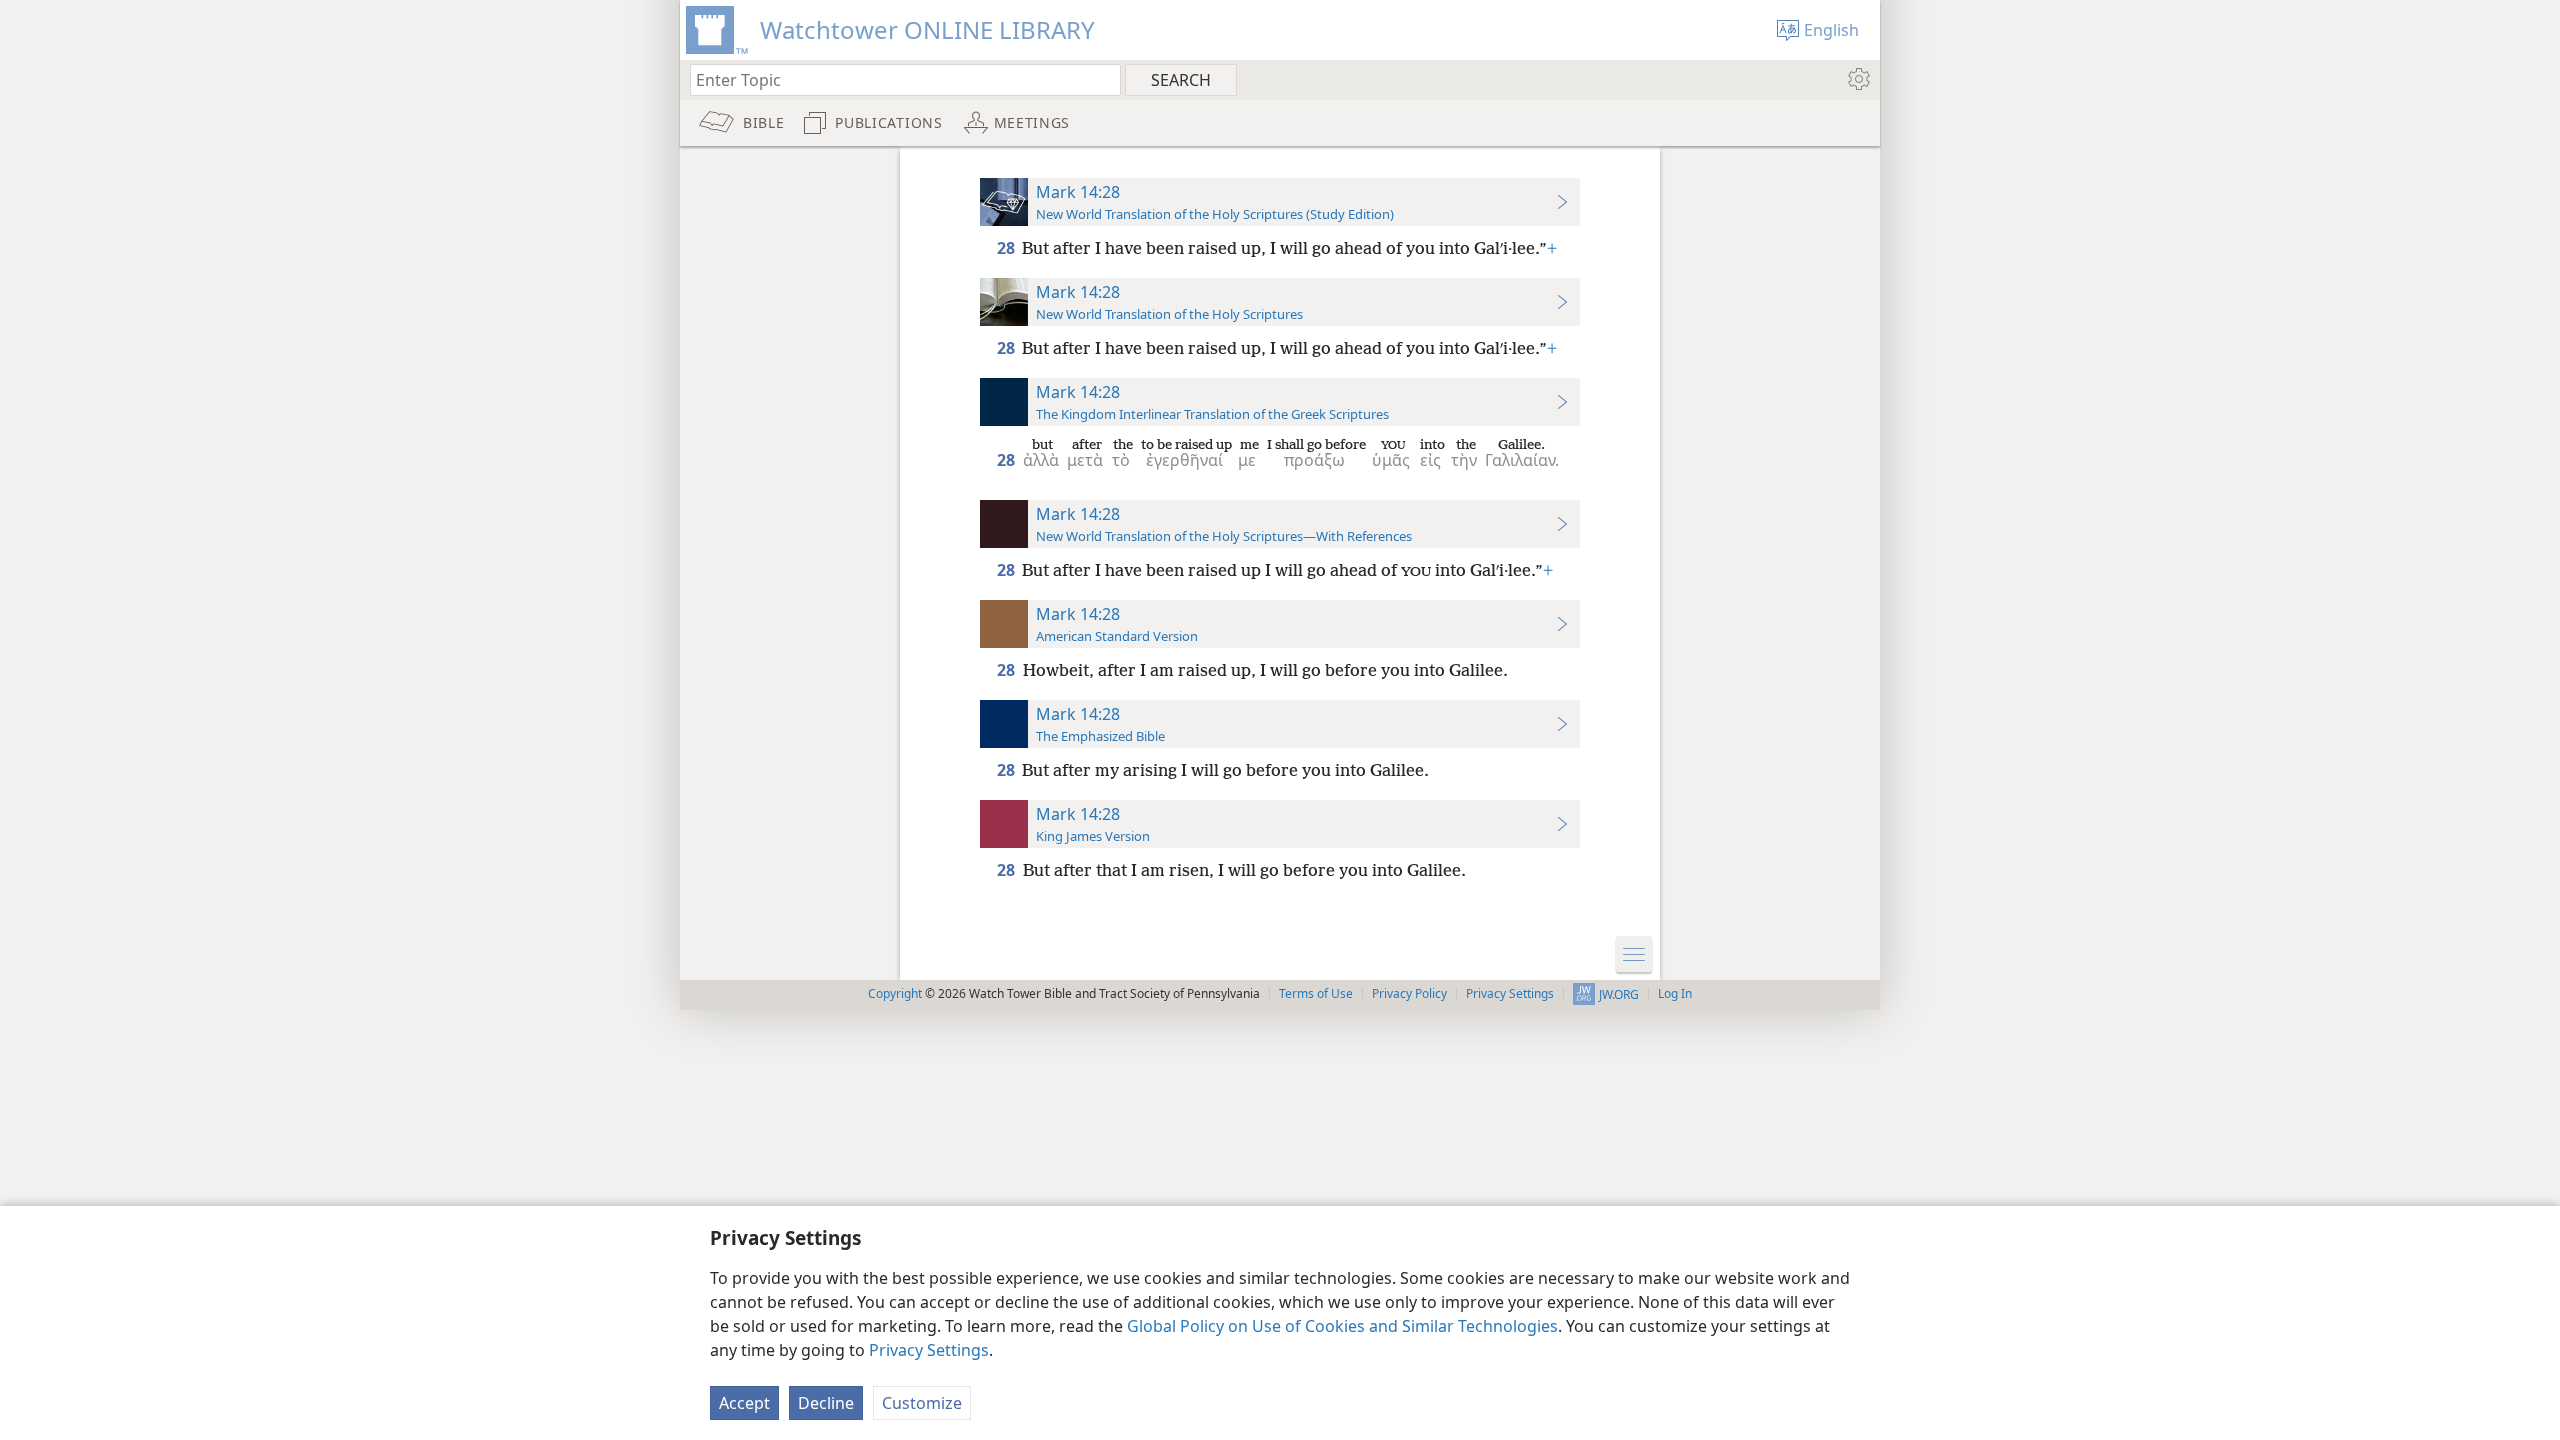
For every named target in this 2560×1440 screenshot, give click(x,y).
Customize (922, 1403)
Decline (826, 1403)
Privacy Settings (929, 1350)
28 (1007, 248)
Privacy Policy (1409, 993)
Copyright (895, 993)
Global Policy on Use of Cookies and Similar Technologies (1342, 1326)
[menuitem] (1857, 79)
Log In (1675, 993)
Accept (744, 1403)
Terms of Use (1316, 993)
